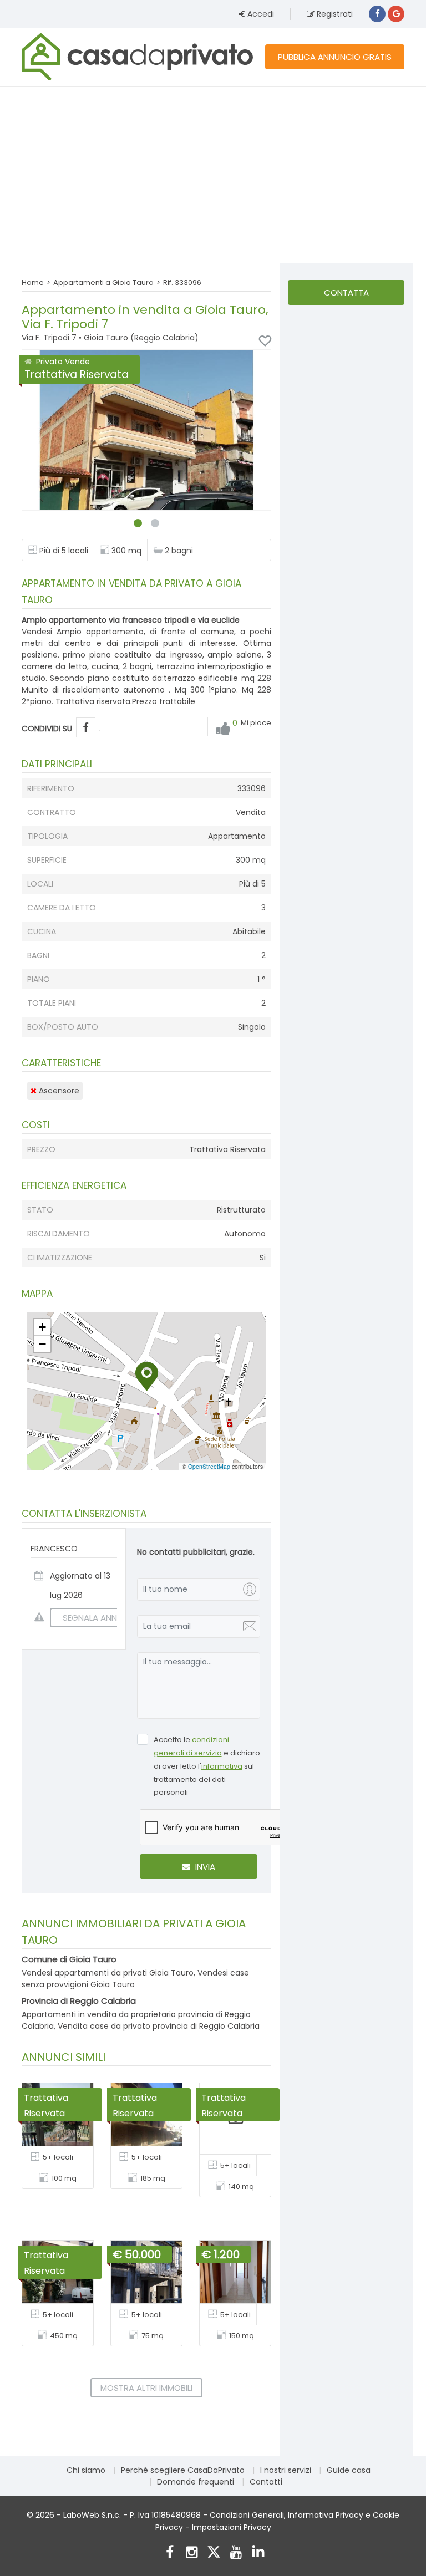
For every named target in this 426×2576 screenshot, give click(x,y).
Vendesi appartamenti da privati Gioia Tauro (108, 1973)
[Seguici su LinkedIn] (258, 2554)
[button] (147, 1376)
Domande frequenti (196, 2482)
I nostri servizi (286, 2470)
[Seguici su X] (214, 2554)
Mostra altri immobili (146, 2388)
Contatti (266, 2482)
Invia (204, 1867)
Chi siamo (86, 2470)
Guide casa (349, 2470)
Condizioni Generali (247, 2515)
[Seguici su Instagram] (192, 2554)
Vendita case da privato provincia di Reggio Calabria (159, 2026)
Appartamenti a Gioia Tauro (103, 282)
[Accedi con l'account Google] (396, 14)
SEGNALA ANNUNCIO (103, 1618)
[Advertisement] (213, 175)
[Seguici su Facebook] (169, 2554)
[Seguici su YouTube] (236, 2554)
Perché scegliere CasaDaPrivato (183, 2470)
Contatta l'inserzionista (346, 296)
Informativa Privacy (326, 2515)
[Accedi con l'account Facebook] (377, 14)
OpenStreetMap (209, 1466)
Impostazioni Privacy (232, 2527)
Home (33, 282)
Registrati (334, 14)
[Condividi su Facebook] (86, 728)
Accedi (260, 14)
